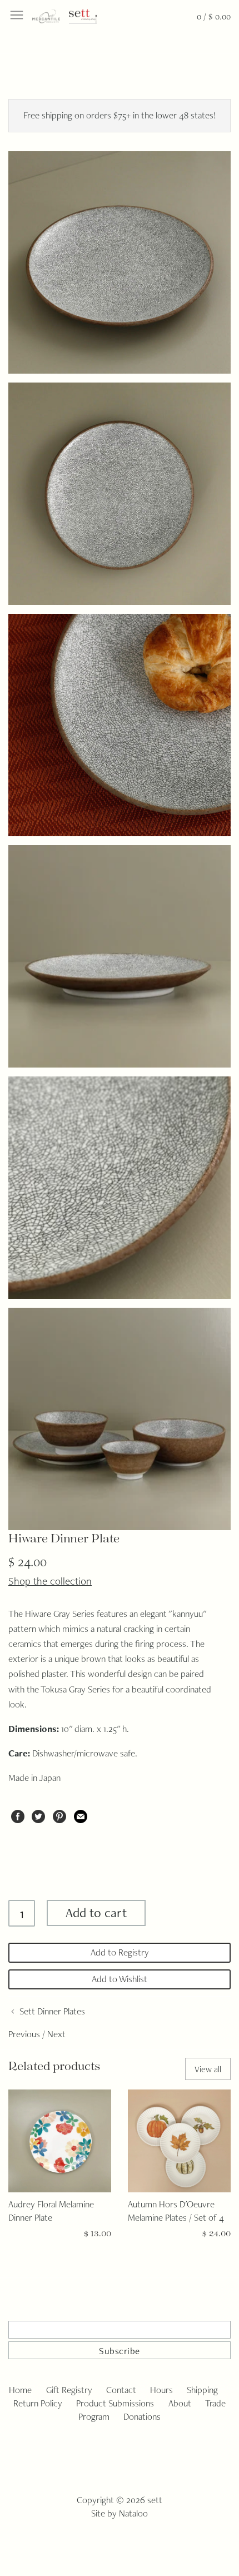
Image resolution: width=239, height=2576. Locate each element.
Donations (142, 2416)
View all (208, 2069)
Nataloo (133, 2513)
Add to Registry (120, 1952)
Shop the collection (50, 1581)
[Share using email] (81, 1815)
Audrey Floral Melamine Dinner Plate (51, 2211)
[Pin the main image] (59, 1815)
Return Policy (38, 2403)
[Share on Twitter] (38, 1815)
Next (56, 2034)
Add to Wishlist (120, 1979)
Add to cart (96, 1912)
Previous (24, 2034)
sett (155, 2500)
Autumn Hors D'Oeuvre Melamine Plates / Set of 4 (176, 2211)
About (180, 2403)
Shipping (202, 2390)
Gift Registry (69, 2390)
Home (20, 2390)
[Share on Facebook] (18, 1815)
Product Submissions (115, 2403)
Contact (121, 2390)
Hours (161, 2390)
